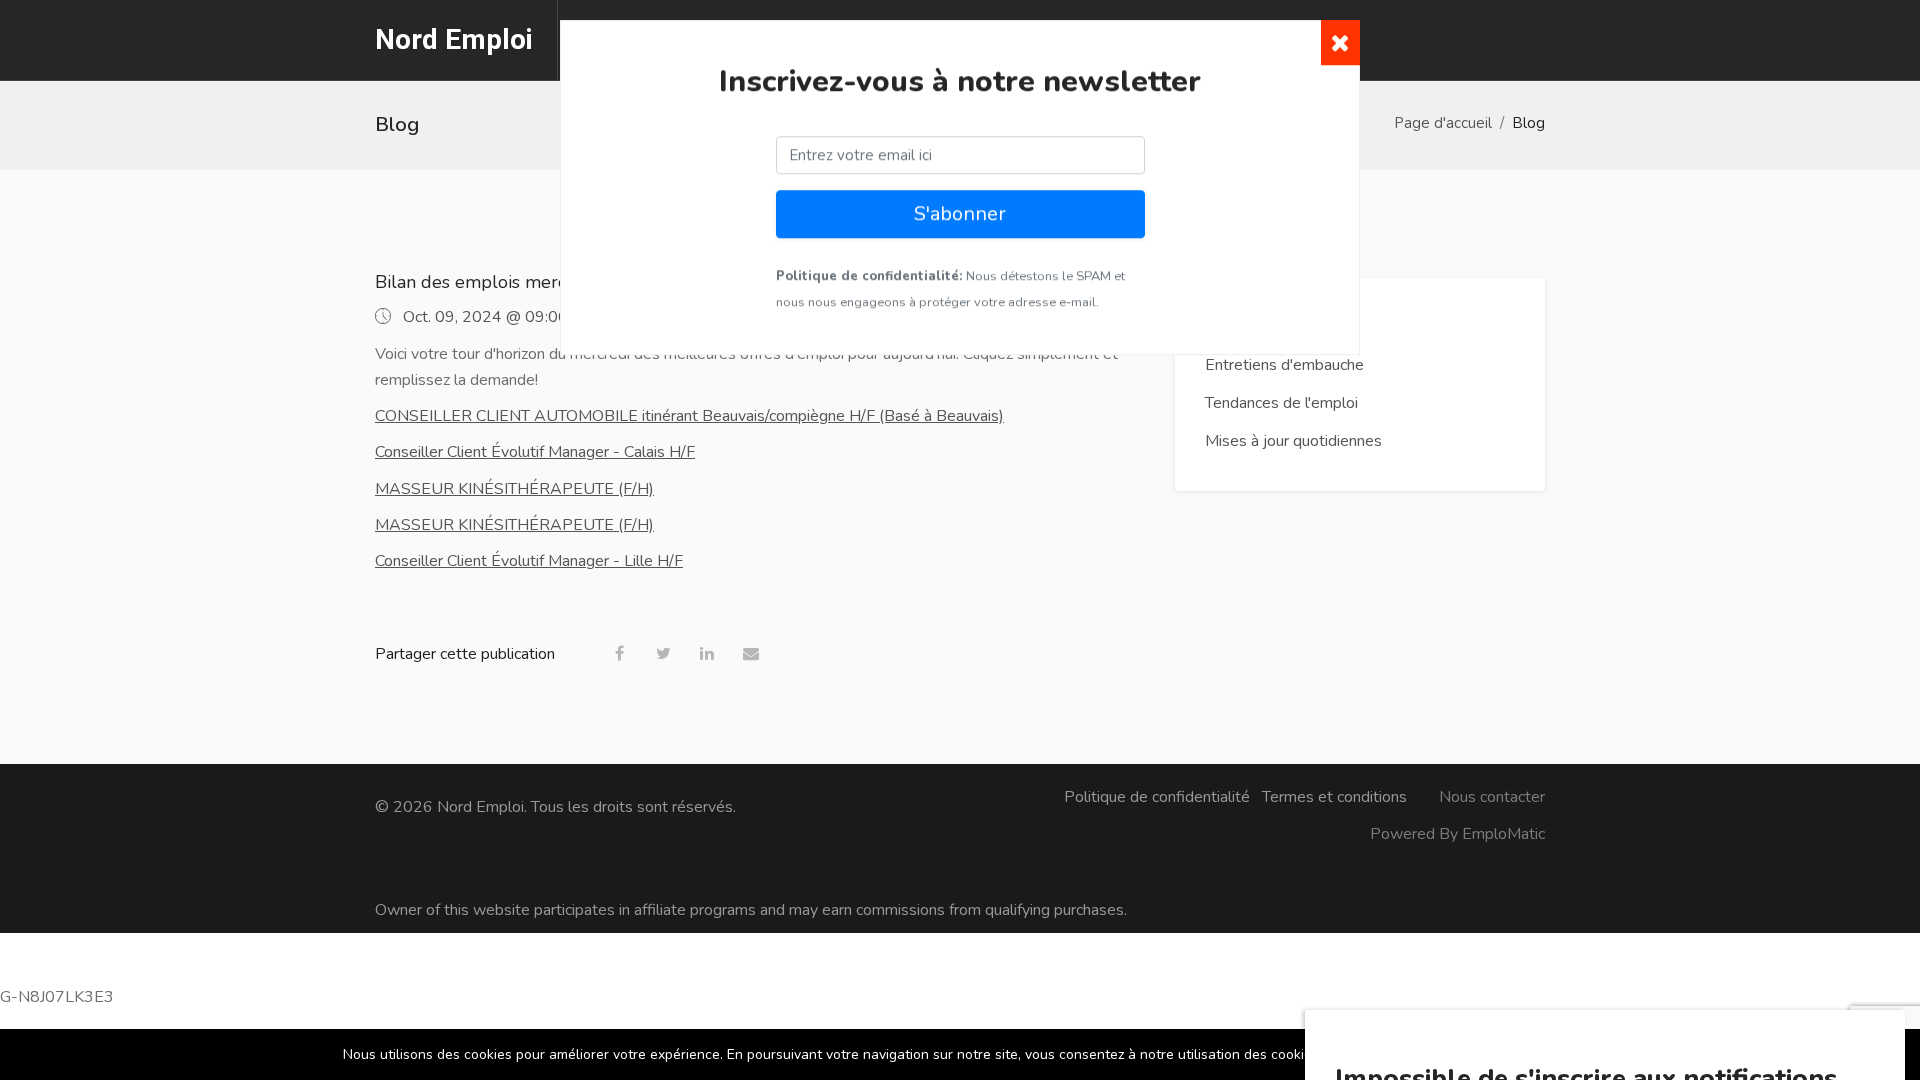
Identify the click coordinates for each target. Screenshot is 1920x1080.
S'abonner (960, 221)
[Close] (1340, 50)
